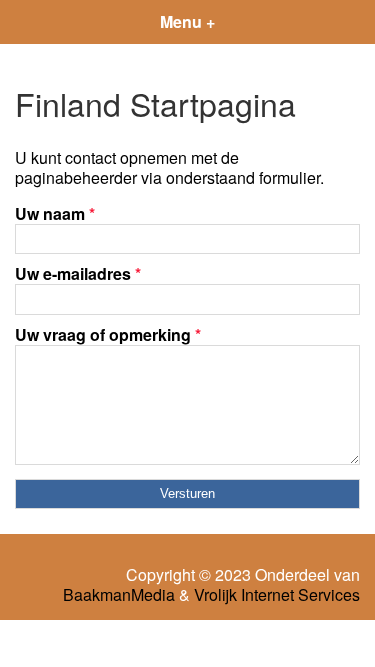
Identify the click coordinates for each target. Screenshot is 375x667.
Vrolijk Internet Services (277, 595)
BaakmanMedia (119, 595)
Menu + (187, 21)
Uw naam (55, 213)
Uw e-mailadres (78, 273)
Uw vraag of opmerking (108, 334)
